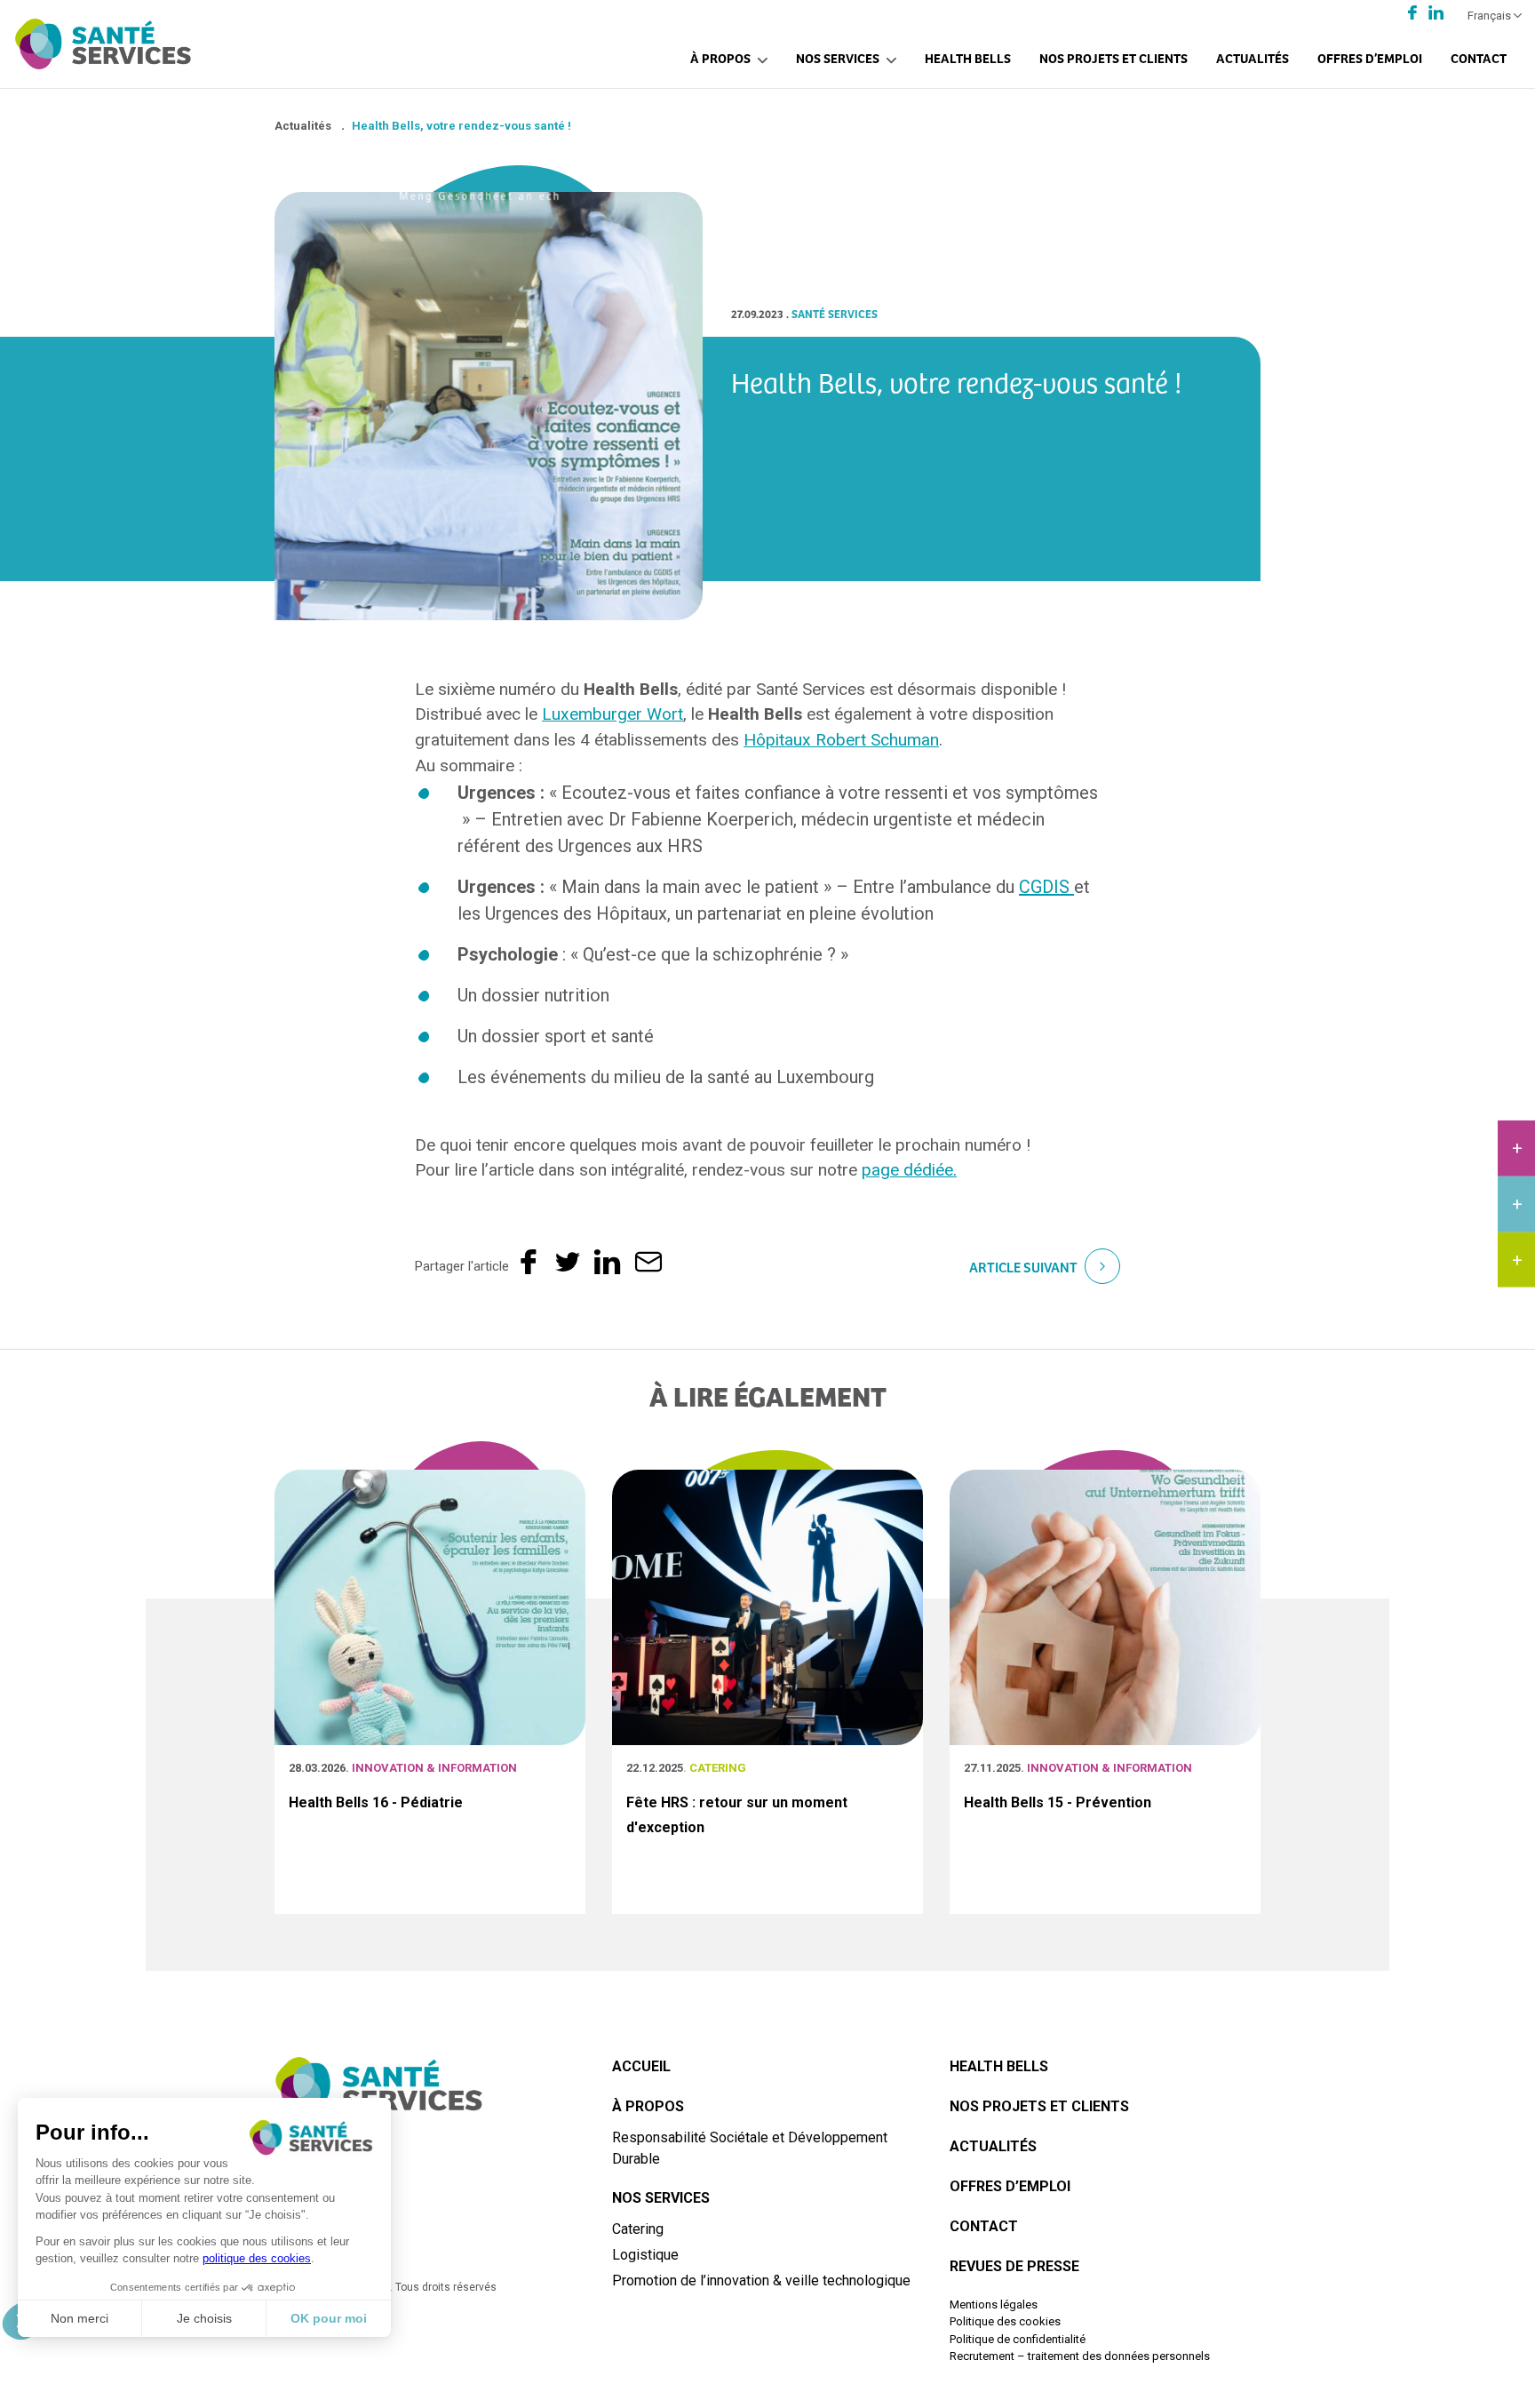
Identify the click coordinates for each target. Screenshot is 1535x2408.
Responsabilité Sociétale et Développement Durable (750, 2148)
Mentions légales (994, 2304)
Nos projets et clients (1113, 57)
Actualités (1253, 57)
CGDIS (1046, 887)
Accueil (641, 2066)
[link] (612, 714)
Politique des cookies (1005, 2321)
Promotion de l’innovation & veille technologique (761, 2280)
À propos (720, 57)
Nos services (838, 57)
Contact (1479, 57)
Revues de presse (1014, 2266)
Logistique (645, 2255)
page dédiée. (909, 1170)
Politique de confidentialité (1018, 2339)
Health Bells (968, 57)
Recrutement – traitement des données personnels (1080, 2356)
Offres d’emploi (1370, 57)
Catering (638, 2229)
